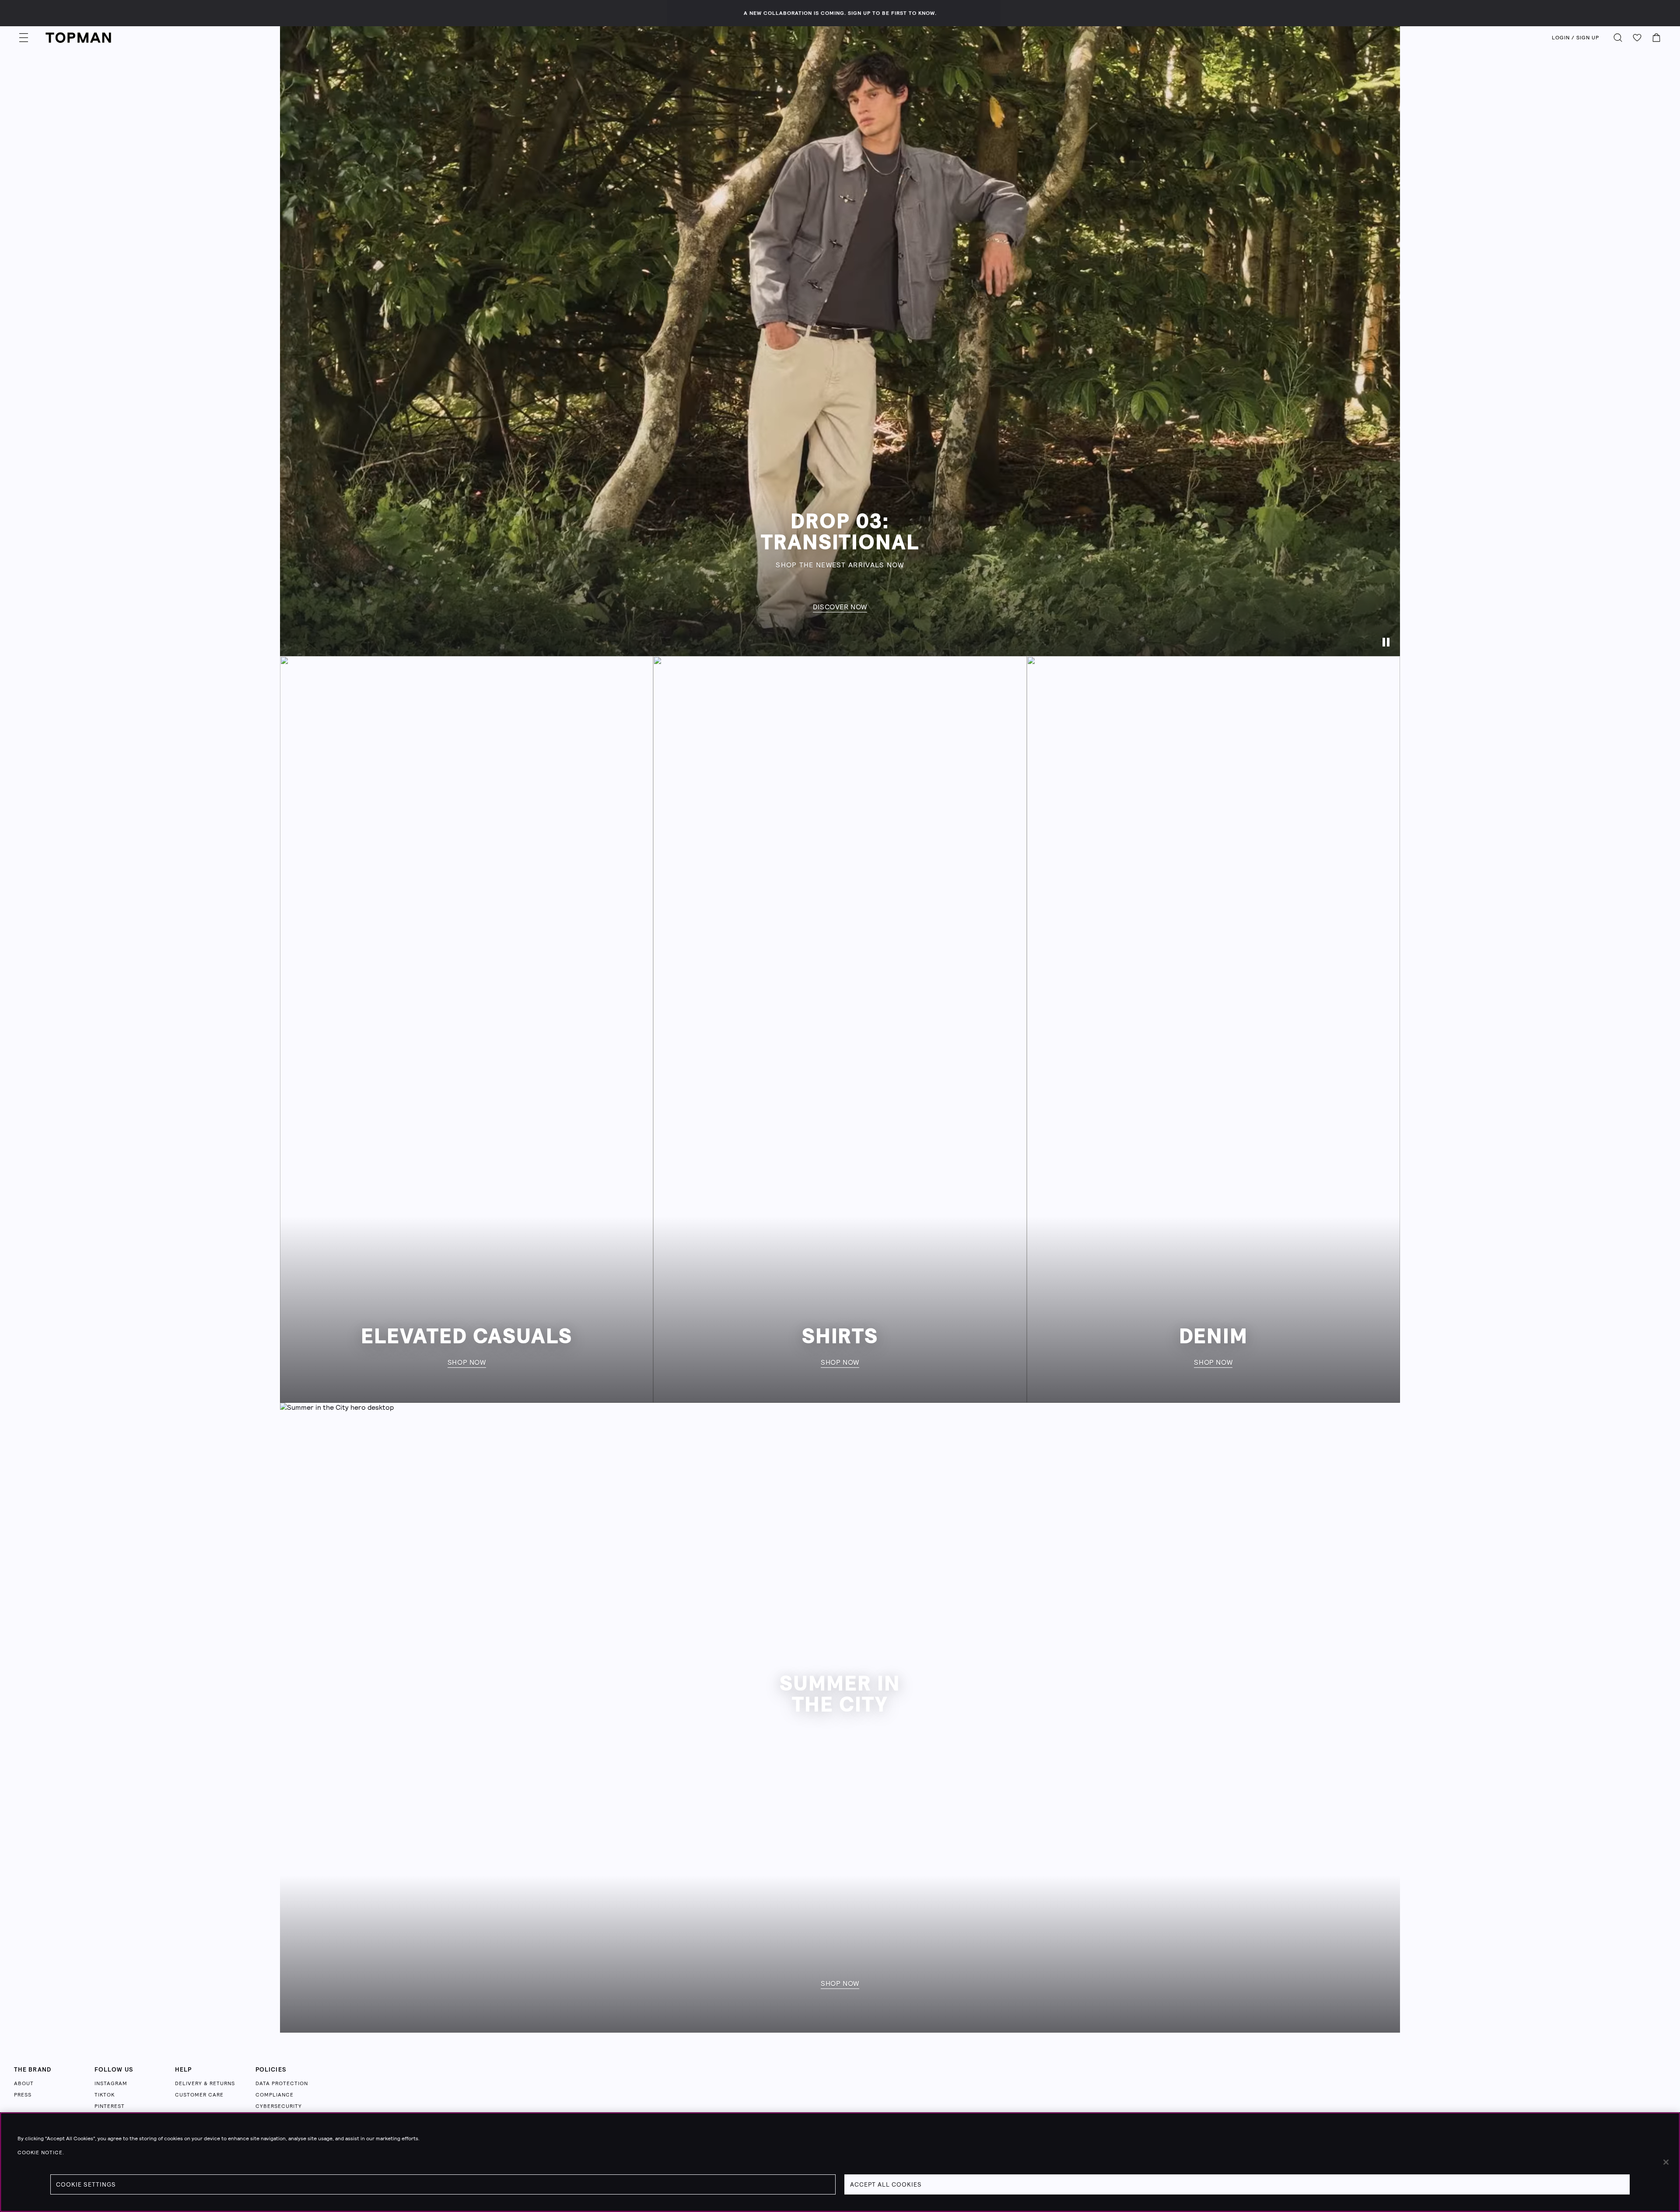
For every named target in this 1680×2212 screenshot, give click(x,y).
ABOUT (24, 2083)
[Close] (1666, 2162)
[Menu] (24, 38)
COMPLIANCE (275, 2095)
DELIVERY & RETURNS (205, 2083)
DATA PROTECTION (282, 2083)
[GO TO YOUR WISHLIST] (1637, 38)
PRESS (23, 2095)
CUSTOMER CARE (199, 2095)
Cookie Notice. (41, 2153)
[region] (840, 2162)
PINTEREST (110, 2106)
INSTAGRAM (111, 2083)
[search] (1618, 38)
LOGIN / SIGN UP (1575, 38)
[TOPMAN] (78, 38)
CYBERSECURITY (279, 2106)
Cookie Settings (86, 2184)
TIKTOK (105, 2095)
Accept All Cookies (886, 2184)
